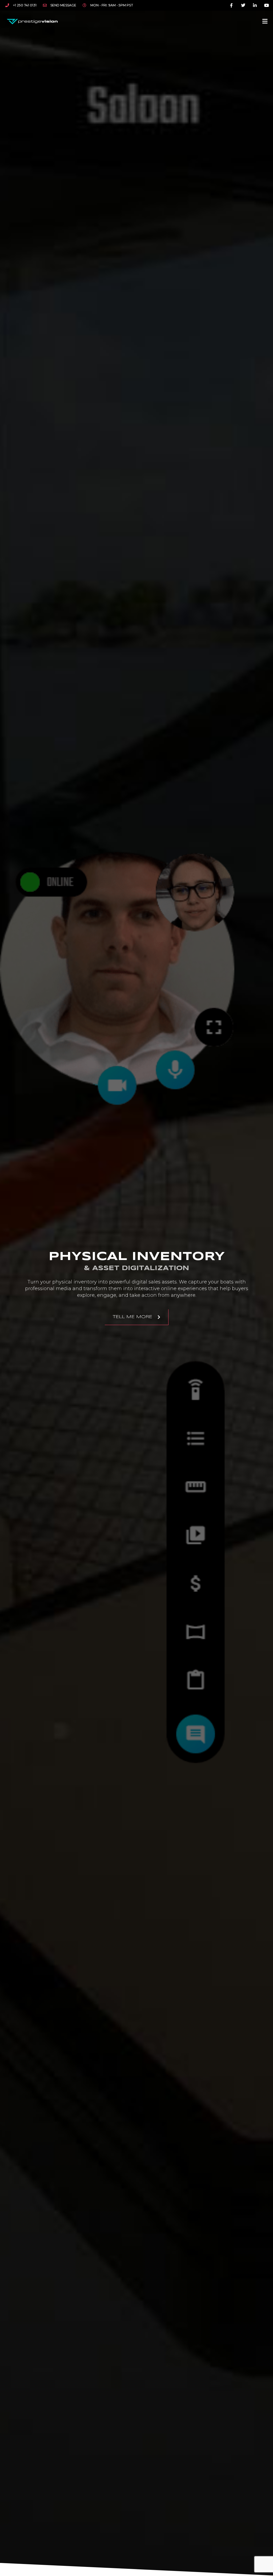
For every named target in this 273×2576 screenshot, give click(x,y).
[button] (265, 21)
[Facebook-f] (232, 5)
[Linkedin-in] (255, 5)
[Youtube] (266, 5)
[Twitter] (243, 5)
